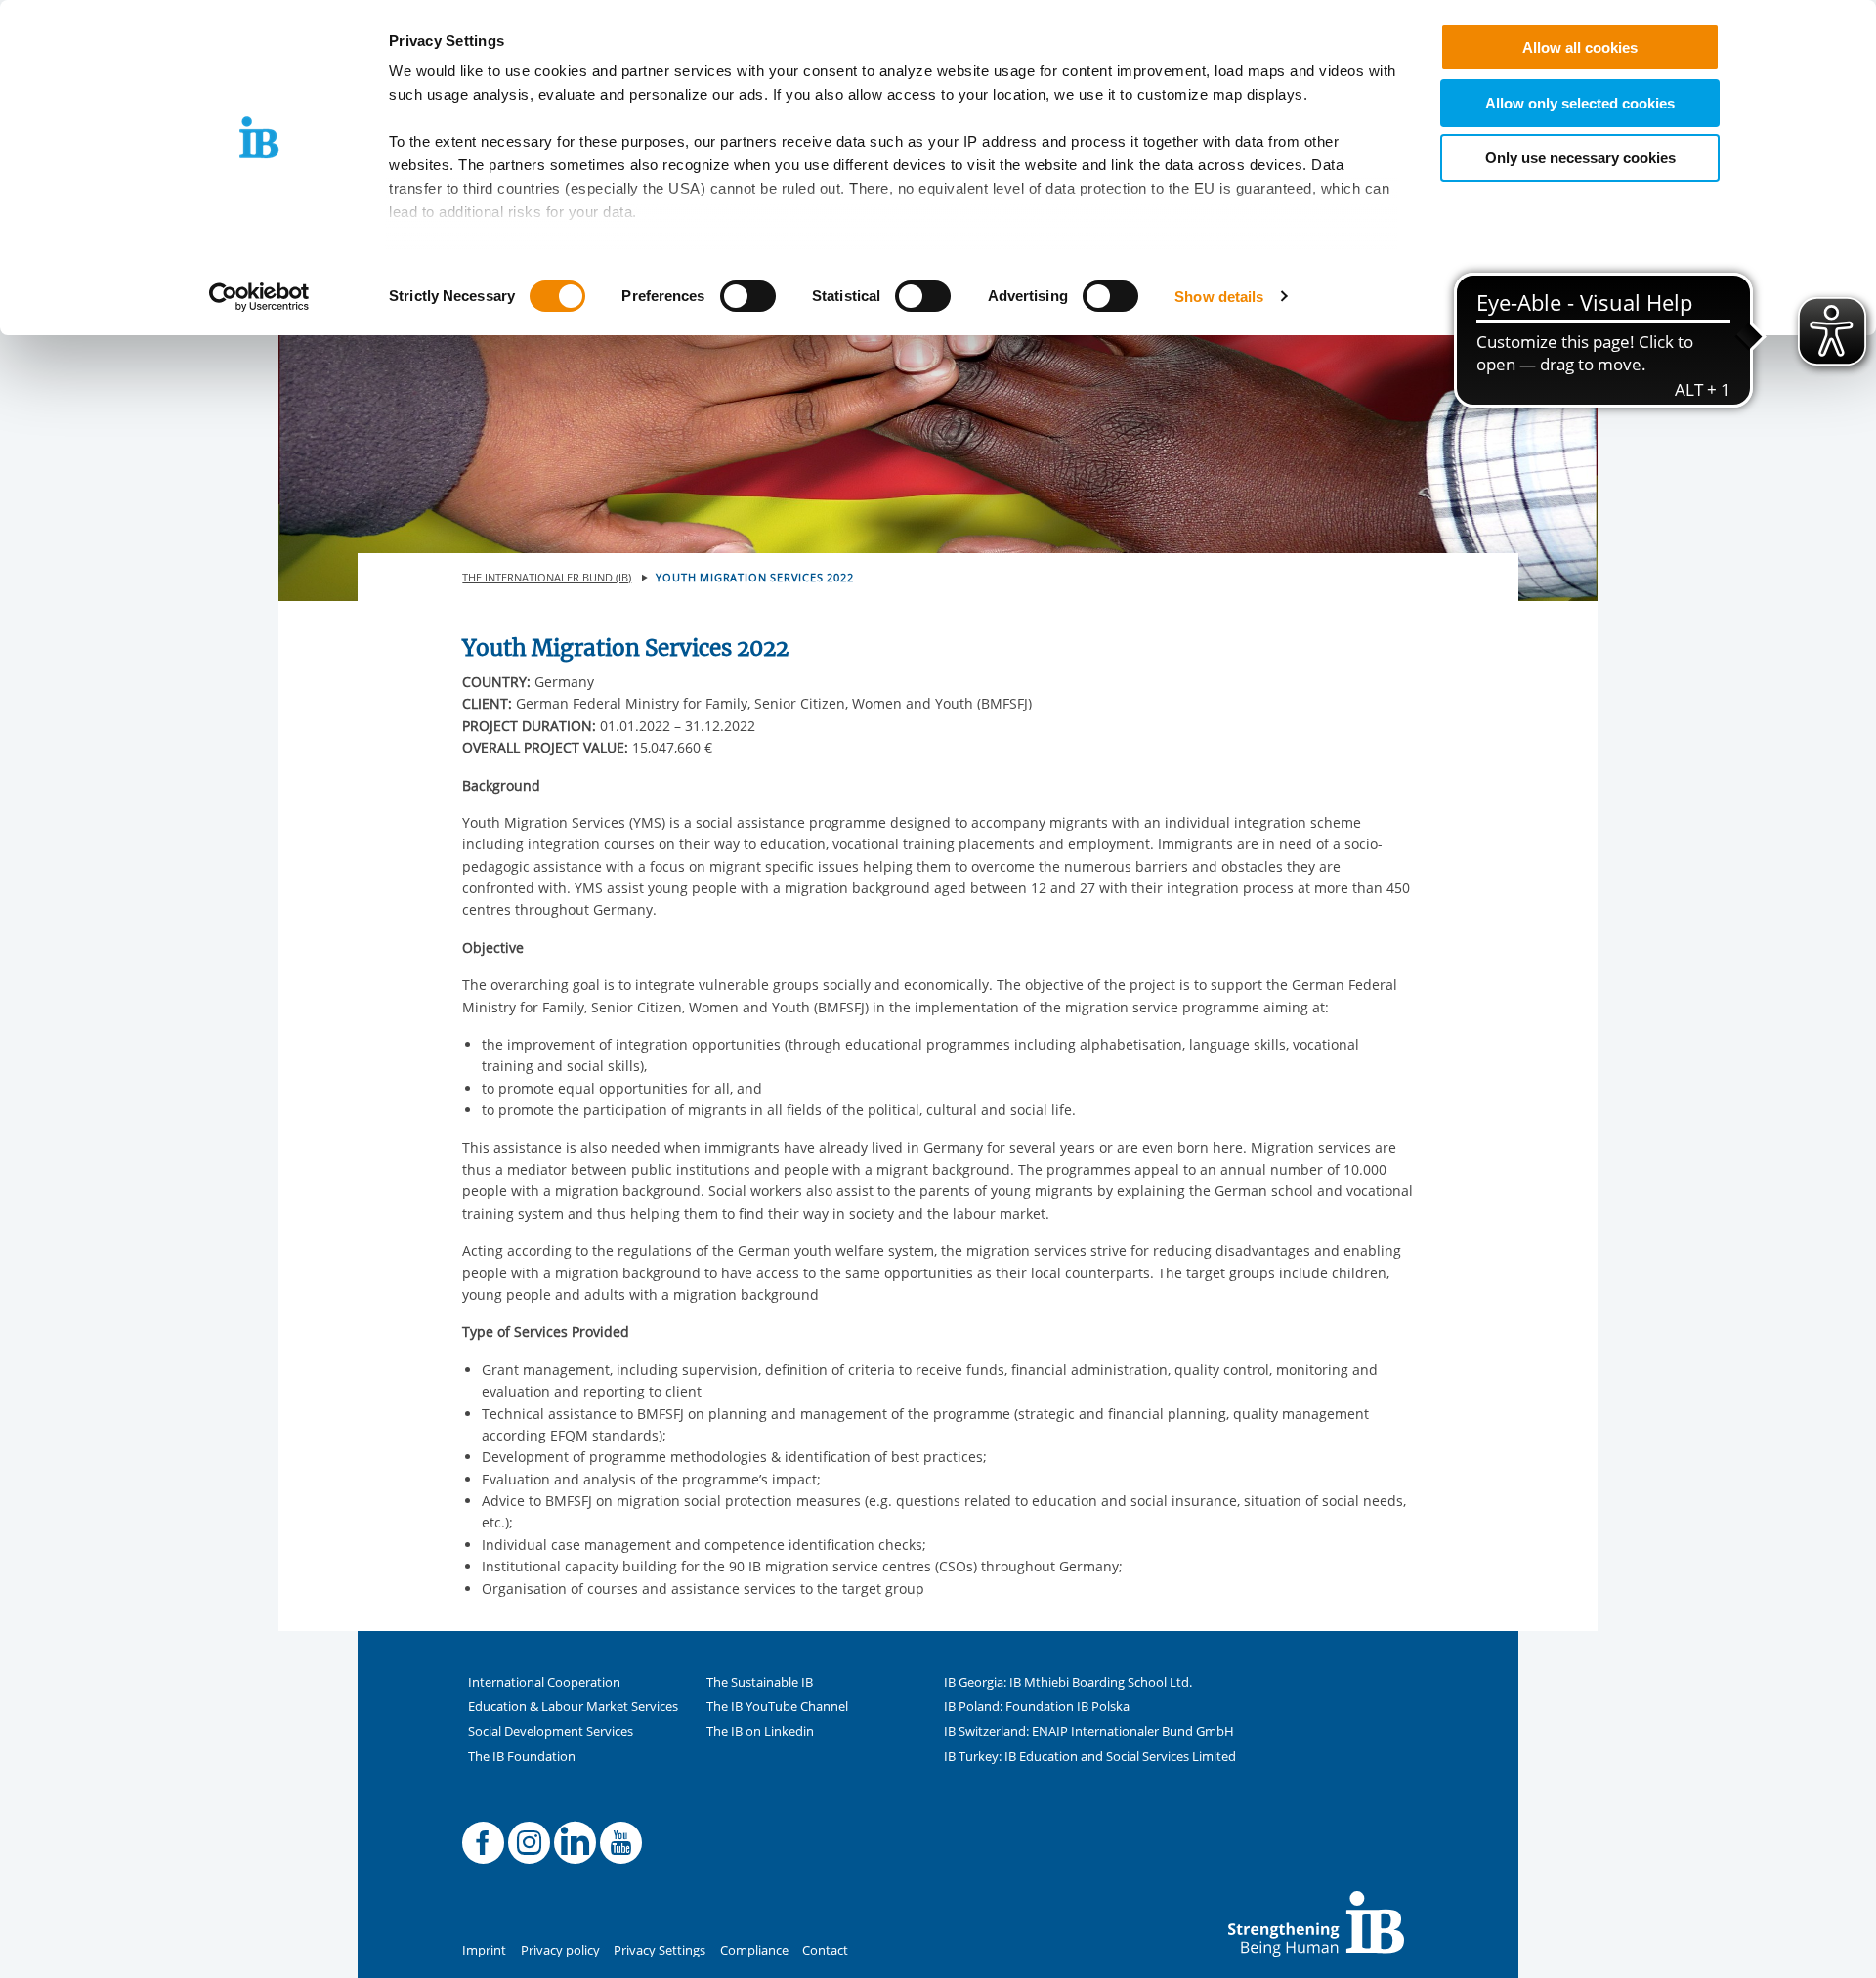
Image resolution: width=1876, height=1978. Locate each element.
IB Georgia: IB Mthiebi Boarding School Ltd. (1068, 1682)
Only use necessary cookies (1580, 158)
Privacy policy (560, 1950)
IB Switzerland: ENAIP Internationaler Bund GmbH (1089, 1731)
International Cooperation (544, 1682)
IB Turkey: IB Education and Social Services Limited (1090, 1757)
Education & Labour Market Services (573, 1707)
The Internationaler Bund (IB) (547, 577)
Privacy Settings (660, 1950)
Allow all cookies (1580, 47)
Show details (1219, 297)
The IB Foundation (522, 1757)
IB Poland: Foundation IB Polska (1037, 1707)
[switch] (748, 296)
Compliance (754, 1950)
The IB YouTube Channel (777, 1707)
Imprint (484, 1950)
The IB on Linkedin (760, 1731)
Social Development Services (551, 1731)
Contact (825, 1950)
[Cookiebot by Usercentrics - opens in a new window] (259, 297)
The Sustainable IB (760, 1682)
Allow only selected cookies (1580, 103)
